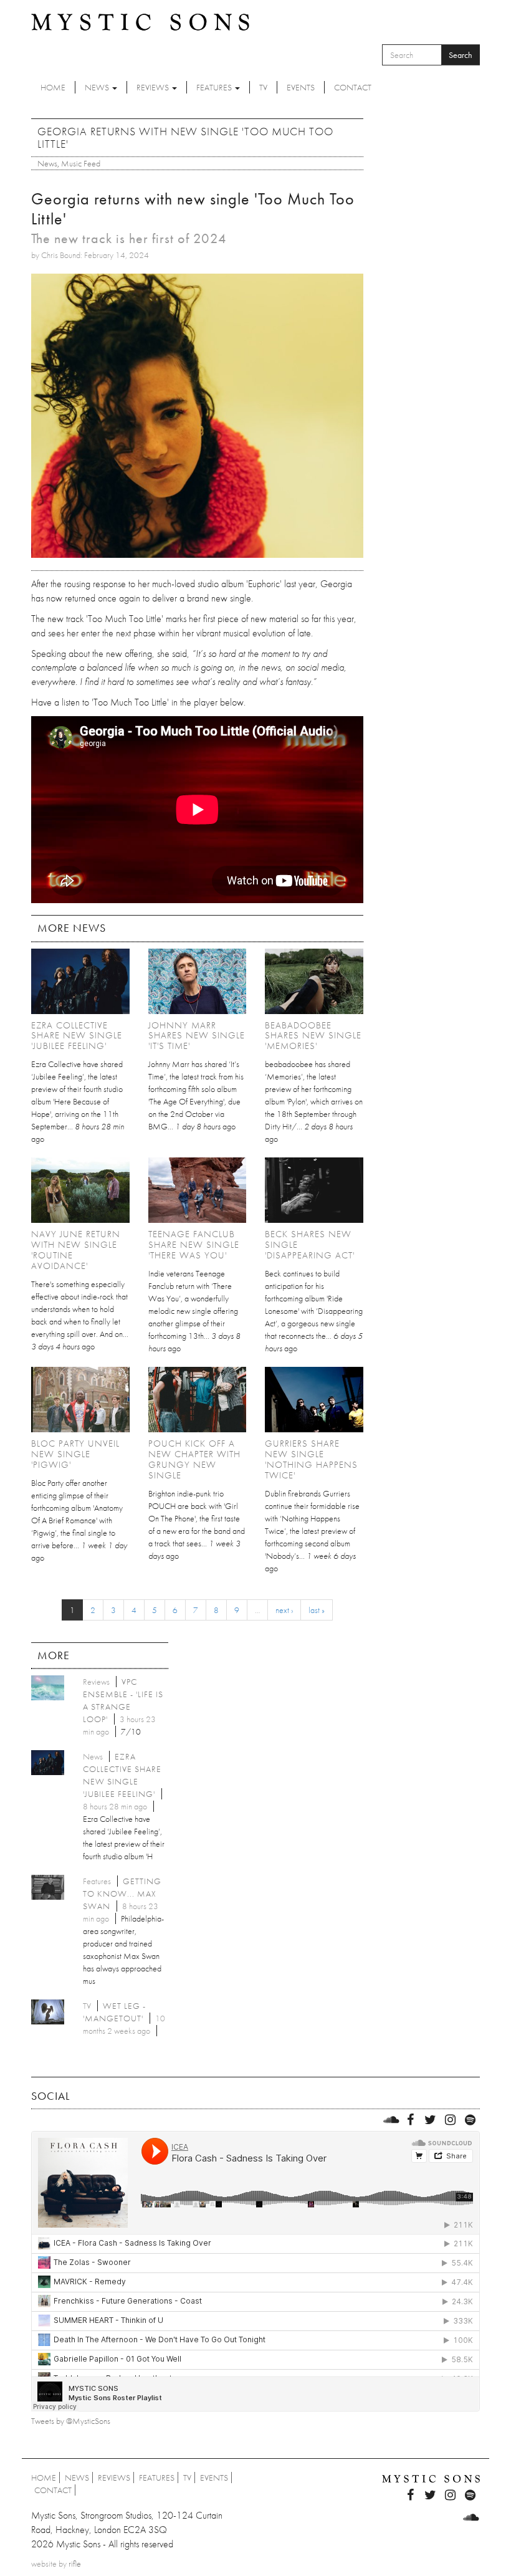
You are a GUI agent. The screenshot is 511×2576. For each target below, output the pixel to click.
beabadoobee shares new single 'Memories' (313, 1036)
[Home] (140, 21)
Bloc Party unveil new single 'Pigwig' (75, 1454)
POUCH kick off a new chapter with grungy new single (194, 1459)
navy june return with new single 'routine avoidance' (76, 1250)
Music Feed (81, 163)
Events (301, 87)
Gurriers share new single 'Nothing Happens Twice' (311, 1459)
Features (215, 87)
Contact (353, 87)
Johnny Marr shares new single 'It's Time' (197, 1036)
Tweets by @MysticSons (71, 2421)
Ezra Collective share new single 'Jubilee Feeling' (77, 1036)
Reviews (154, 87)
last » (317, 1610)
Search (461, 55)
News (98, 87)
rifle (75, 2564)
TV (263, 87)
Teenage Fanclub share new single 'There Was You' (194, 1245)
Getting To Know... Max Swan (122, 1894)
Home (53, 87)
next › (284, 1610)
